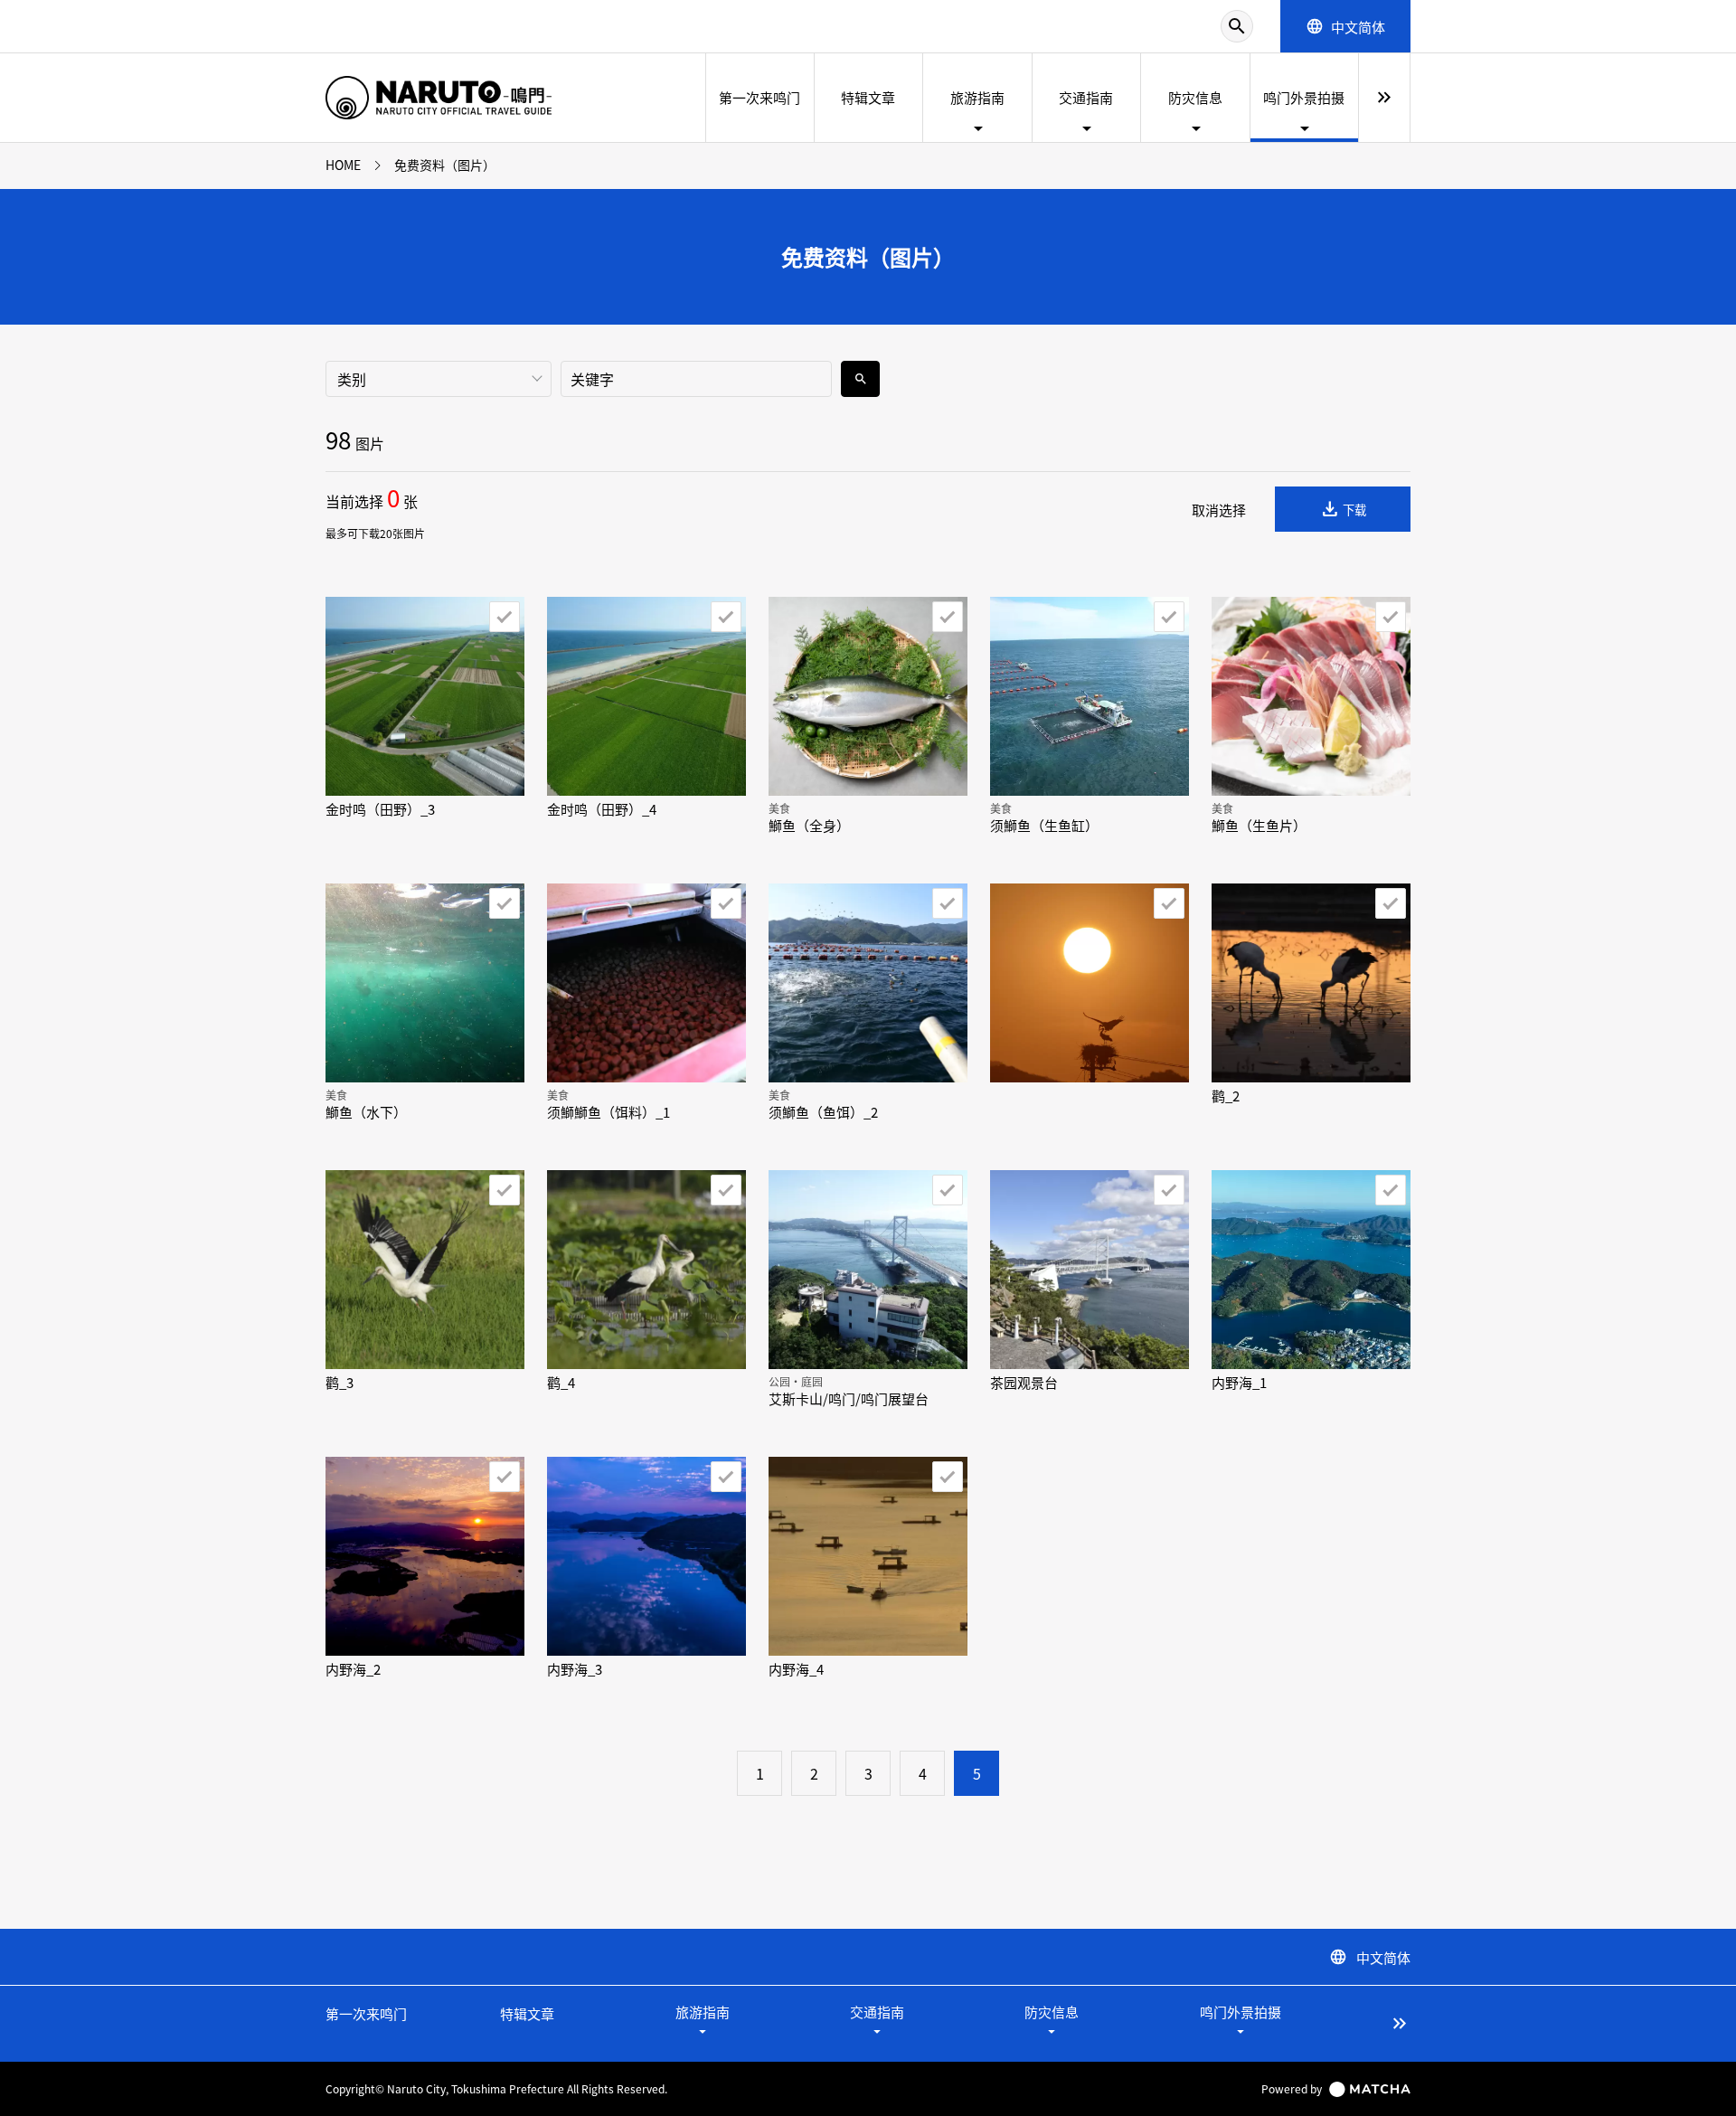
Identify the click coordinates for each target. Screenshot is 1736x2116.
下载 (1343, 509)
